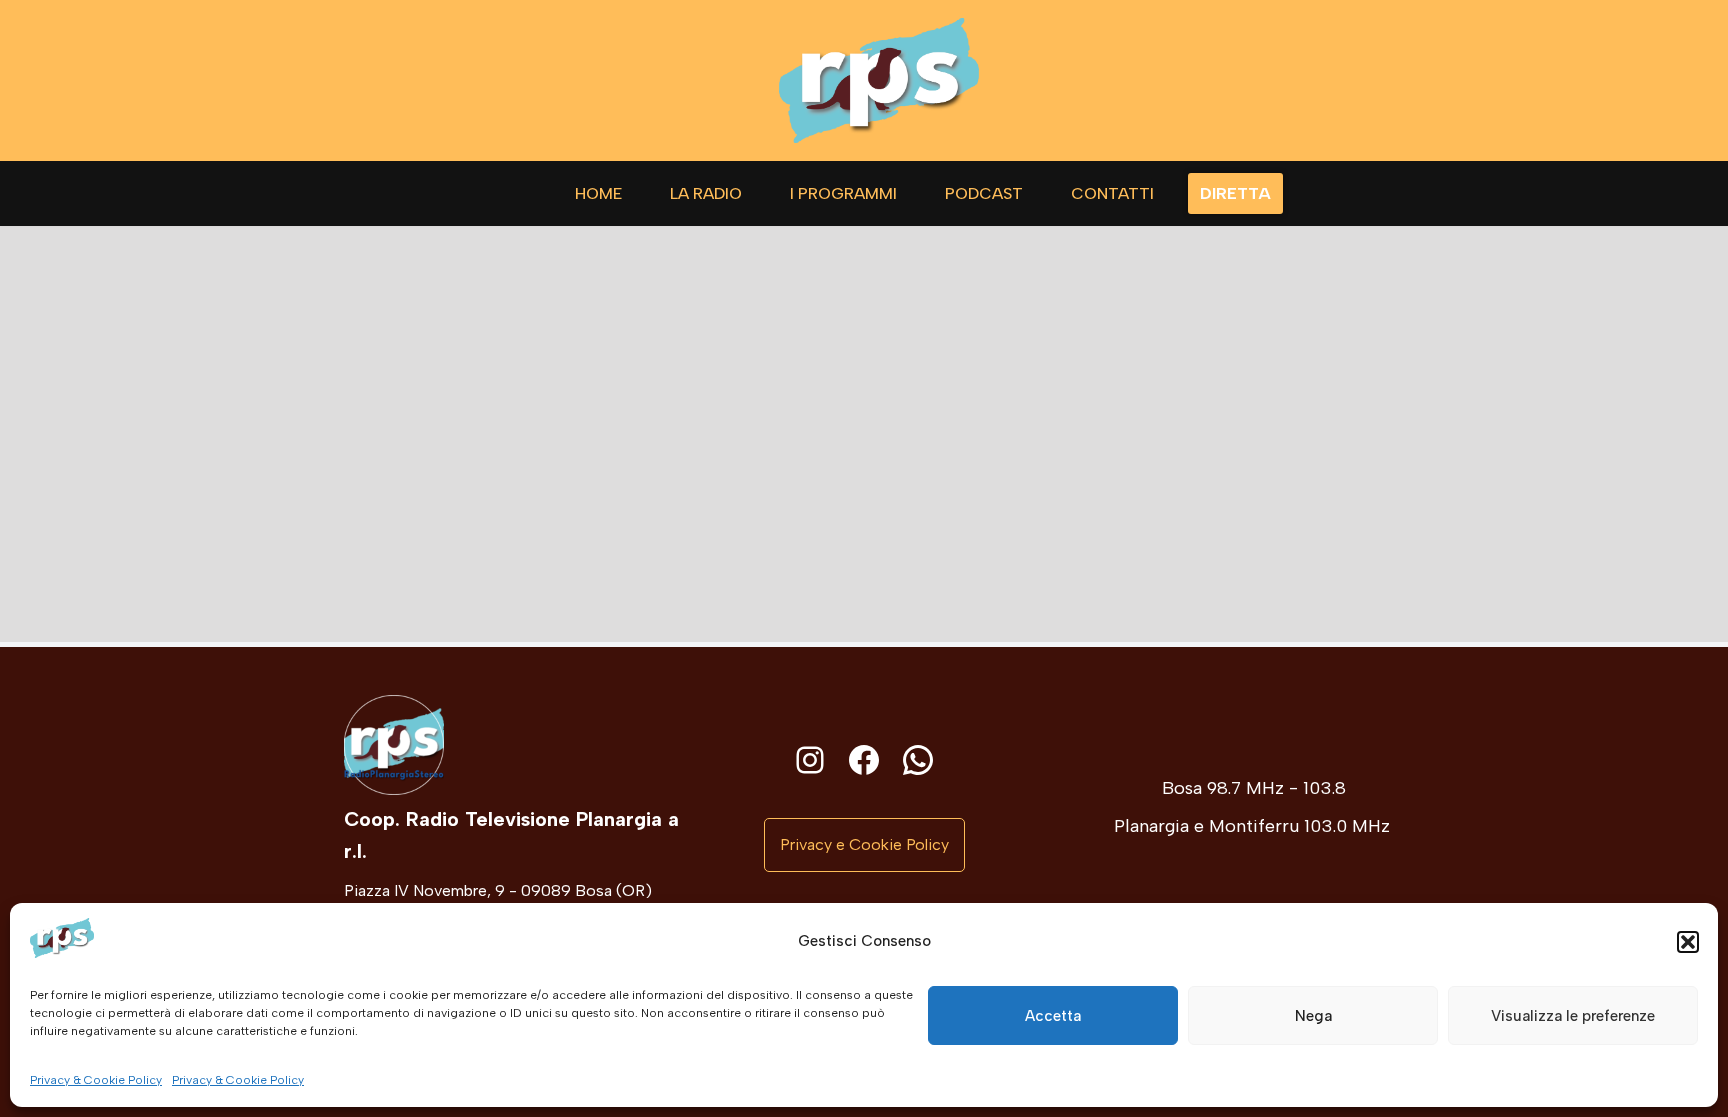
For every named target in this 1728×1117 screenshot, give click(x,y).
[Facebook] (864, 760)
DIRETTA (1235, 193)
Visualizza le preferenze (1573, 1015)
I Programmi (843, 193)
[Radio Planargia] (879, 80)
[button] (1688, 942)
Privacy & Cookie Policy (96, 1080)
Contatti (1112, 193)
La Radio (706, 193)
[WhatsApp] (918, 760)
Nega (1313, 1015)
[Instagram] (810, 760)
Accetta (1053, 1015)
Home (598, 193)
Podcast (984, 193)
